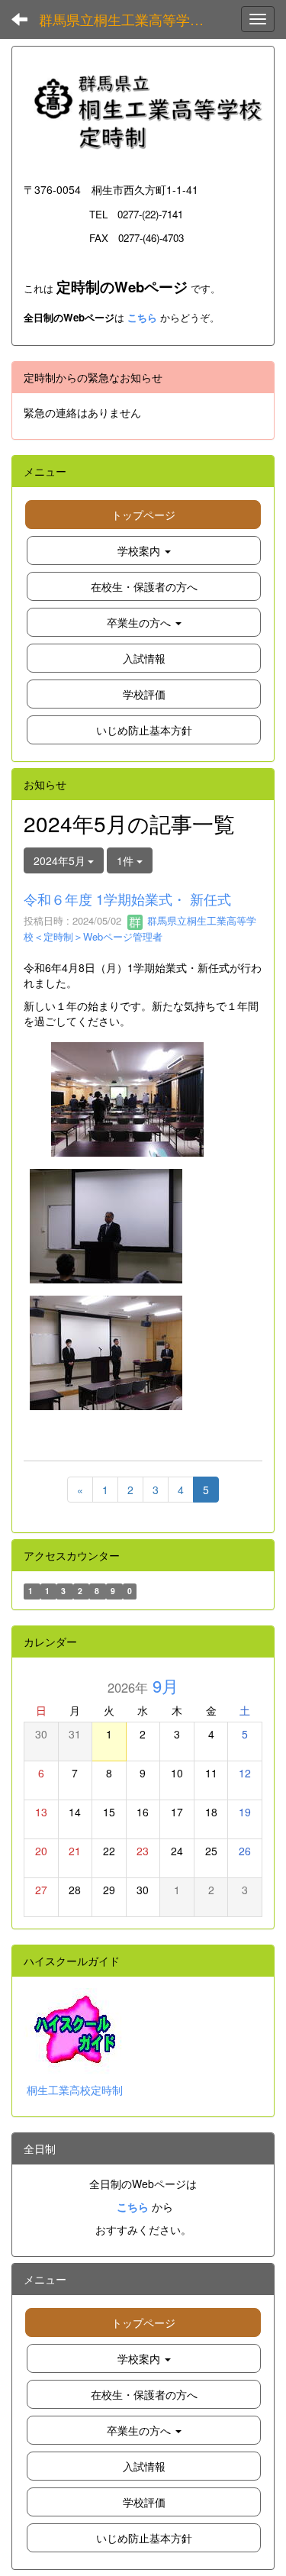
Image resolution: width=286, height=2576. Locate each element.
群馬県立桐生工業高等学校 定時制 (133, 19)
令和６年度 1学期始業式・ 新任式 (127, 899)
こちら (142, 317)
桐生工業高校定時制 (75, 2090)
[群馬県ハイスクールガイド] (78, 2029)
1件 (127, 860)
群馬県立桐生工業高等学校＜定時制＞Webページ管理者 (140, 928)
